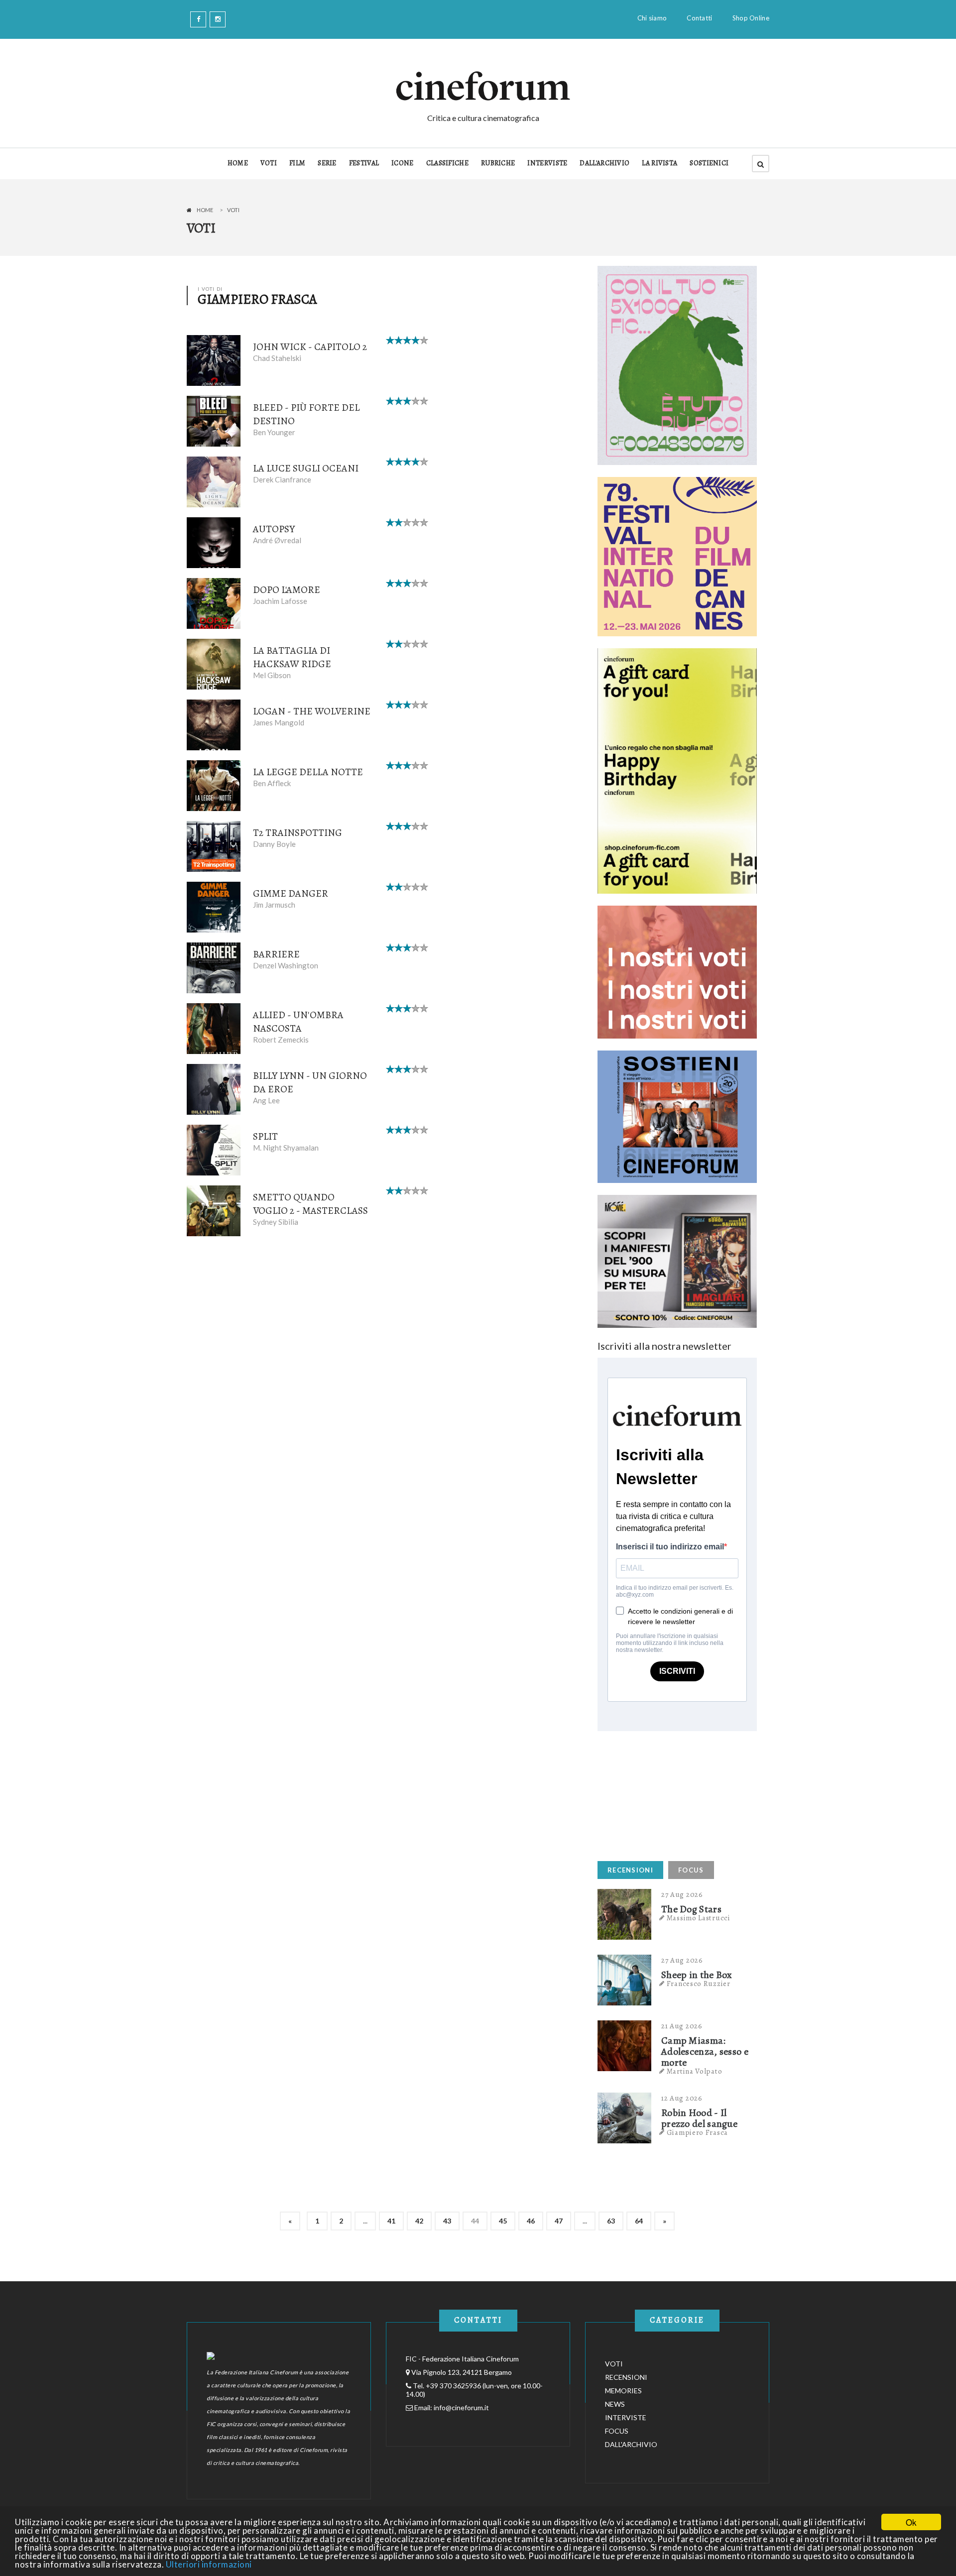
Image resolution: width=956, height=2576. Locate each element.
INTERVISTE (547, 163)
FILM (297, 163)
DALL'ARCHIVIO (604, 163)
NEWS (615, 2404)
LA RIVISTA (659, 163)
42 (419, 2221)
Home (205, 210)
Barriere (276, 954)
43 (447, 2221)
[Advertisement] (672, 1793)
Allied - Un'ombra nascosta (298, 1022)
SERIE (327, 163)
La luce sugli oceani (306, 468)
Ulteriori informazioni (209, 2564)
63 (611, 2221)
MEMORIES (623, 2391)
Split (265, 1136)
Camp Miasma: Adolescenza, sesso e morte (705, 2052)
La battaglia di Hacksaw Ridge (292, 657)
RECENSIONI (630, 1870)
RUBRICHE (498, 163)
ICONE (403, 163)
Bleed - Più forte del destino (306, 414)
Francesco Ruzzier (699, 1984)
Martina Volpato (695, 2071)
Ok (911, 2522)
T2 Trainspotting (298, 833)
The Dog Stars (691, 1909)
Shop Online (751, 18)
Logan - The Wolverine (312, 711)
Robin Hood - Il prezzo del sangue (699, 2118)
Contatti (699, 18)
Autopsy (274, 529)
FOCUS (691, 1870)
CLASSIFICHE (447, 163)
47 (559, 2221)
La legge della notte (308, 772)
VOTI (269, 163)
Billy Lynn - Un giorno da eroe (310, 1082)
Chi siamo (652, 18)
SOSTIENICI (709, 163)
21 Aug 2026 (682, 2026)
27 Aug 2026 (682, 1894)
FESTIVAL (364, 163)
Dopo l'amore (287, 590)
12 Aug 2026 (682, 2098)
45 (503, 2221)
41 (391, 2221)
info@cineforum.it (461, 2407)
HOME (238, 163)
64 (639, 2221)
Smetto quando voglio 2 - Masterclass (310, 1204)
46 (531, 2221)
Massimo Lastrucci (699, 1918)
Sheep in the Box (697, 1975)
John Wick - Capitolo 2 (310, 347)
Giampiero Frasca (697, 2132)
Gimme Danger (291, 893)
